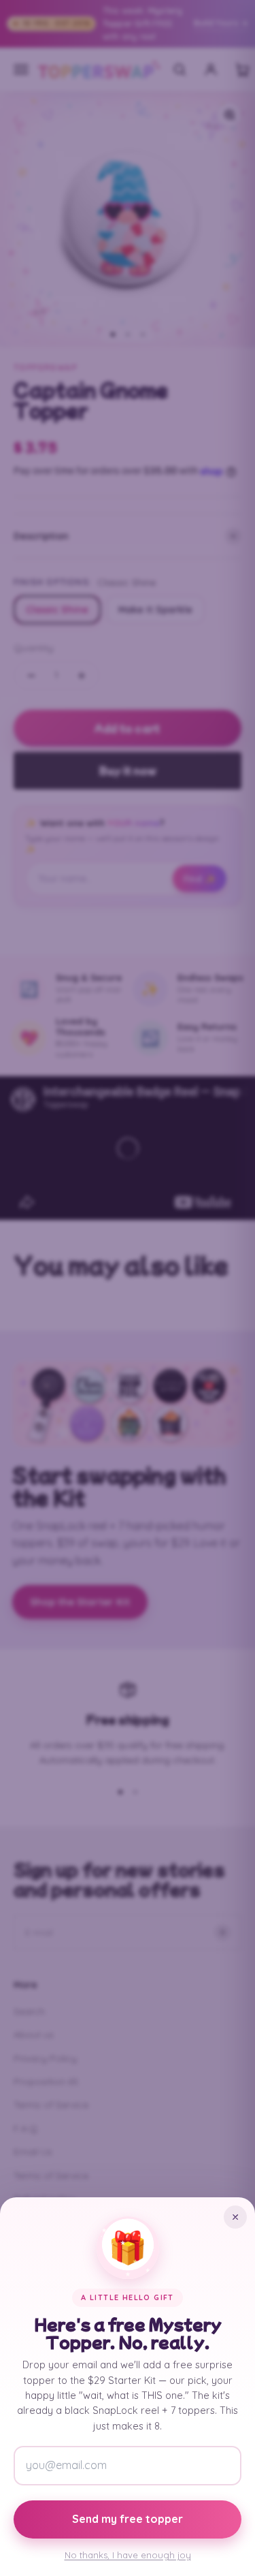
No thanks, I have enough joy (128, 2555)
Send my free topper (128, 2519)
